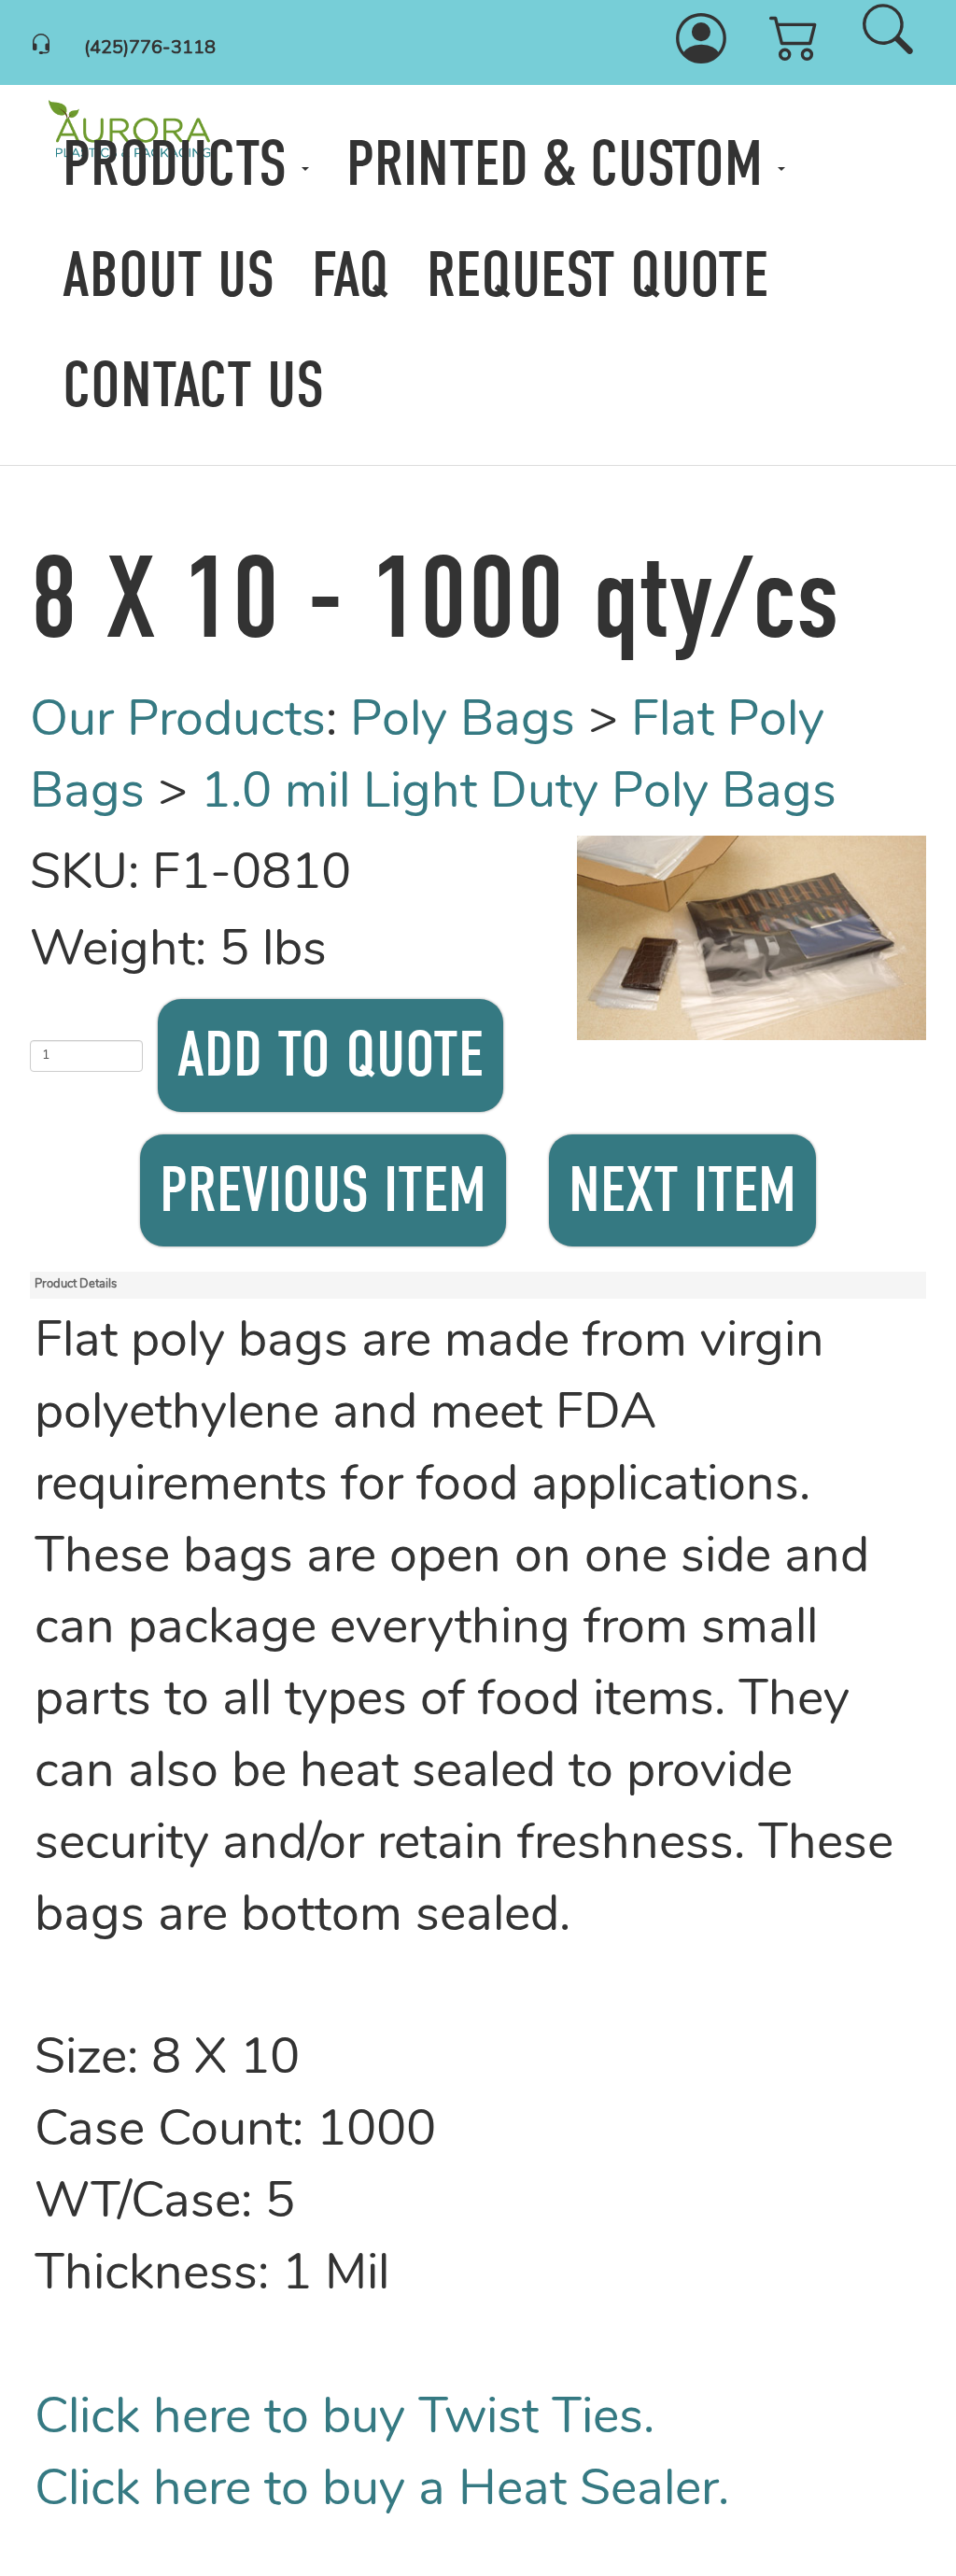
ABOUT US (169, 275)
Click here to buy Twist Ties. (344, 2420)
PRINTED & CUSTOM (562, 164)
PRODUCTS (182, 164)
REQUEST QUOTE (597, 275)
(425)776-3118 (150, 49)
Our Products (178, 722)
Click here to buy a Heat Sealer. (382, 2492)
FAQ (351, 275)
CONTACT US (193, 386)
